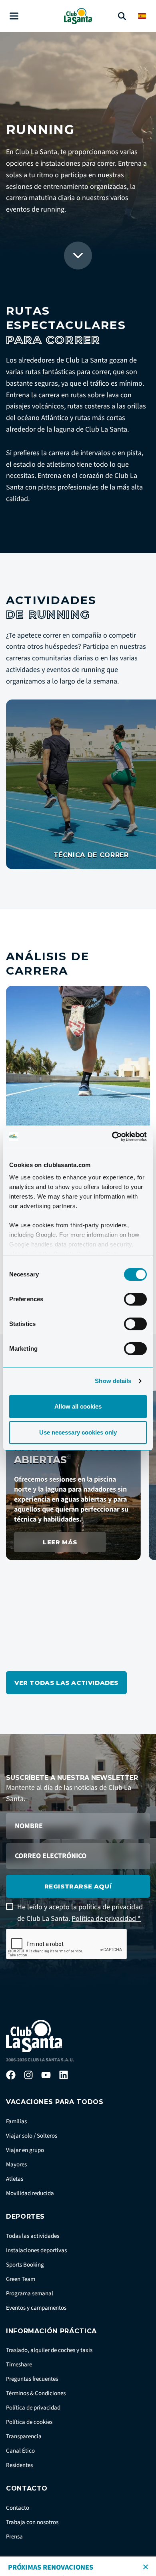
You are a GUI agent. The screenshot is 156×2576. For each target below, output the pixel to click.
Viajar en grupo (25, 2150)
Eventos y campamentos (36, 2308)
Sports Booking (25, 2265)
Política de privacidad (33, 2408)
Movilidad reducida (30, 2193)
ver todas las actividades (66, 1683)
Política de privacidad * (106, 1919)
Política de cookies (29, 2422)
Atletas (15, 2179)
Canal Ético (20, 2451)
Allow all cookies (78, 1406)
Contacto (18, 2508)
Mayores (16, 2165)
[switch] (135, 1299)
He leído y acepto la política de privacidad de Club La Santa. (80, 1913)
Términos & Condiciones (36, 2393)
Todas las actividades (33, 2236)
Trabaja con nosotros (32, 2522)
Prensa (14, 2537)
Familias (16, 2121)
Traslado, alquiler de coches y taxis (49, 2350)
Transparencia (24, 2436)
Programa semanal (30, 2294)
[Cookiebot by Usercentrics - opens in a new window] (112, 1137)
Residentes (19, 2465)
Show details (113, 1381)
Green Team (21, 2279)
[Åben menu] (14, 16)
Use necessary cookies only (78, 1432)
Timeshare (19, 2365)
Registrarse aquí (78, 1886)
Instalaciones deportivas (36, 2250)
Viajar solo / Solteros (32, 2136)
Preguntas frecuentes (32, 2379)
